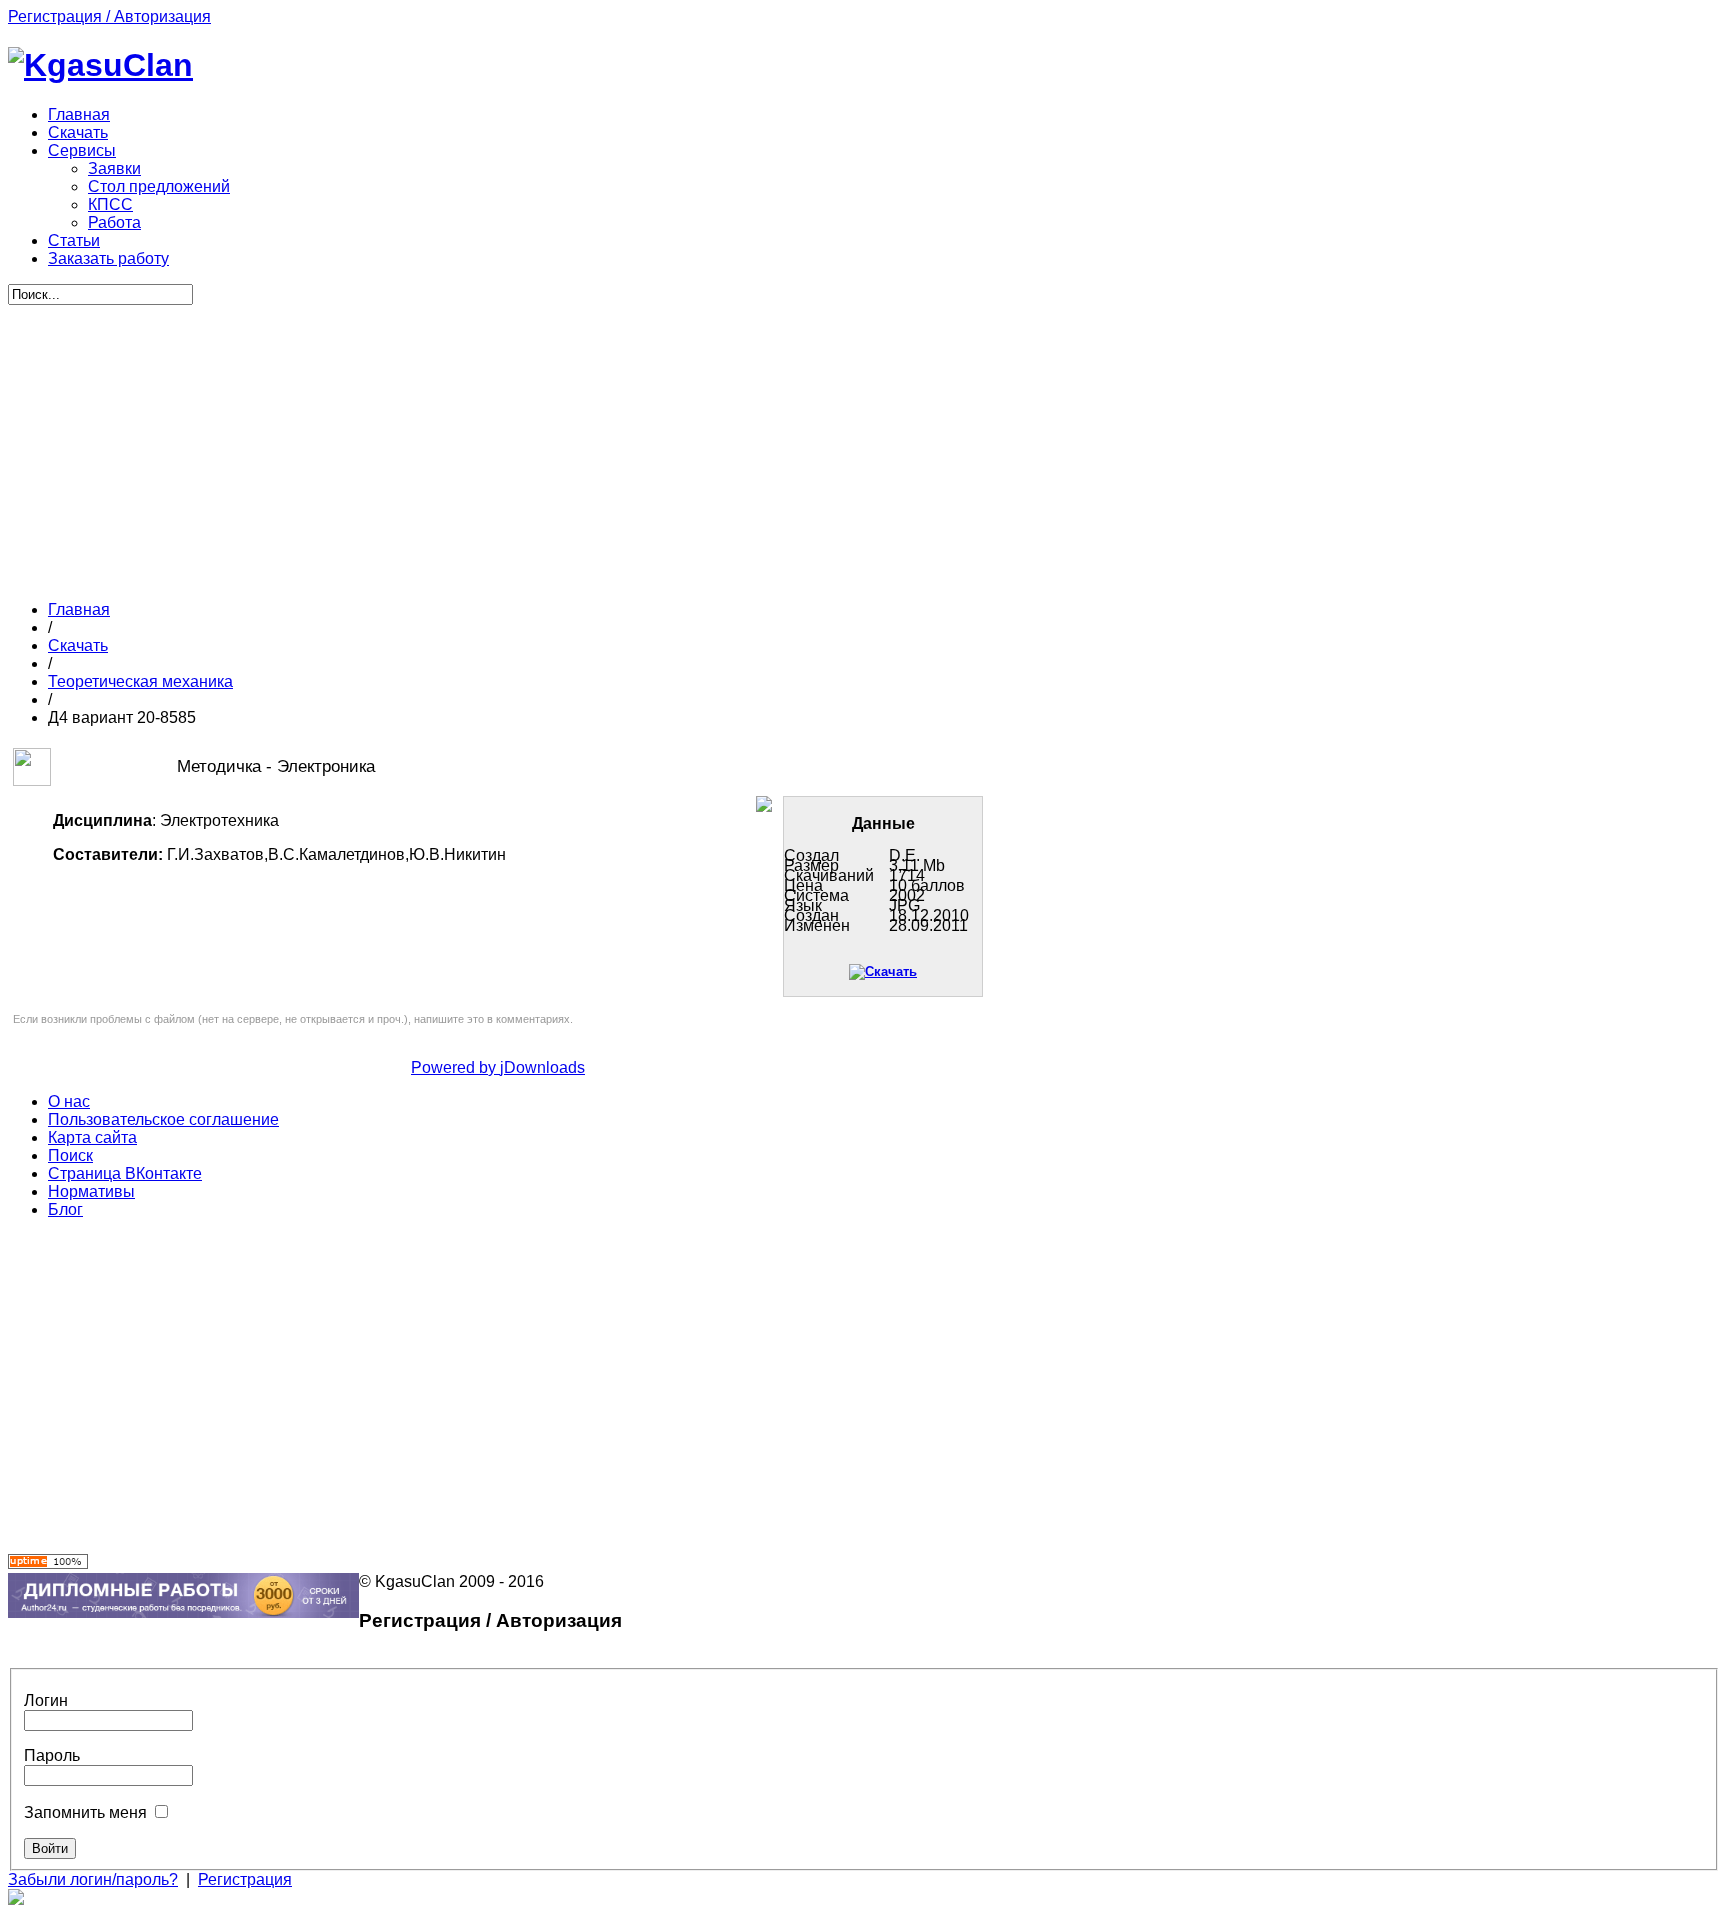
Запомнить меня (85, 1812)
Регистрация (245, 1879)
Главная (79, 609)
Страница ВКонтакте (125, 1173)
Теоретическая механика (140, 681)
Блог (65, 1209)
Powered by (455, 1067)
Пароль (52, 1755)
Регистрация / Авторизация (109, 16)
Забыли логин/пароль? (93, 1879)
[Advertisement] (498, 445)
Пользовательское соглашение (163, 1119)
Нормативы (91, 1191)
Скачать (78, 645)
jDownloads (542, 1067)
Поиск (70, 1155)
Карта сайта (92, 1137)
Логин (46, 1700)
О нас (69, 1101)
